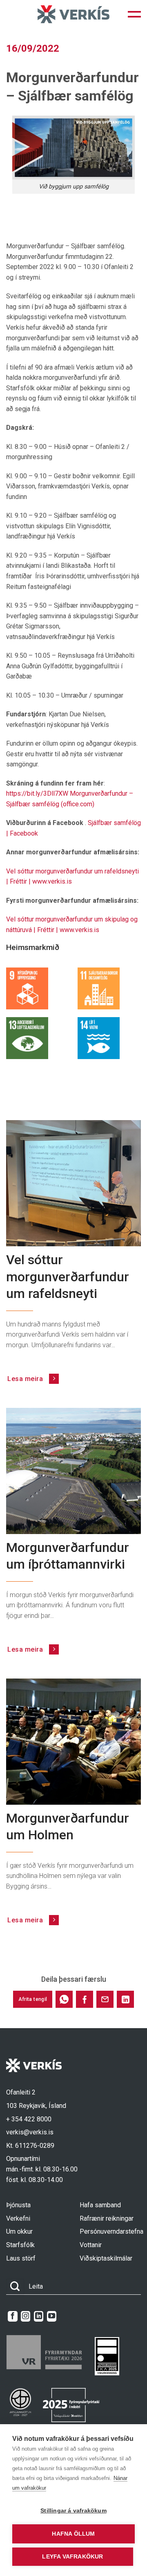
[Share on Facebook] (85, 1999)
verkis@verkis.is (30, 2132)
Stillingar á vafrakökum (73, 2511)
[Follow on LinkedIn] (39, 2316)
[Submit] (15, 2287)
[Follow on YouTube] (52, 2316)
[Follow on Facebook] (12, 2316)
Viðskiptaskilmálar (106, 2258)
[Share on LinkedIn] (125, 1999)
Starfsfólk (20, 2245)
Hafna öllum (73, 2534)
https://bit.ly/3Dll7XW (37, 793)
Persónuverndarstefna (111, 2231)
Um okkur (19, 2231)
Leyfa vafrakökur (72, 2557)
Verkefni (18, 2218)
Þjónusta (18, 2205)
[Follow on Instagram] (26, 2316)
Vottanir (91, 2245)
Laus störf (21, 2258)
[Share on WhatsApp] (64, 1999)
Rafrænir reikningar (107, 2218)
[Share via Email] (105, 1999)
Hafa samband (100, 2205)
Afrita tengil (33, 1999)
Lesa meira (26, 1379)
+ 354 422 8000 (29, 2119)
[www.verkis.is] (73, 14)
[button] (134, 14)
